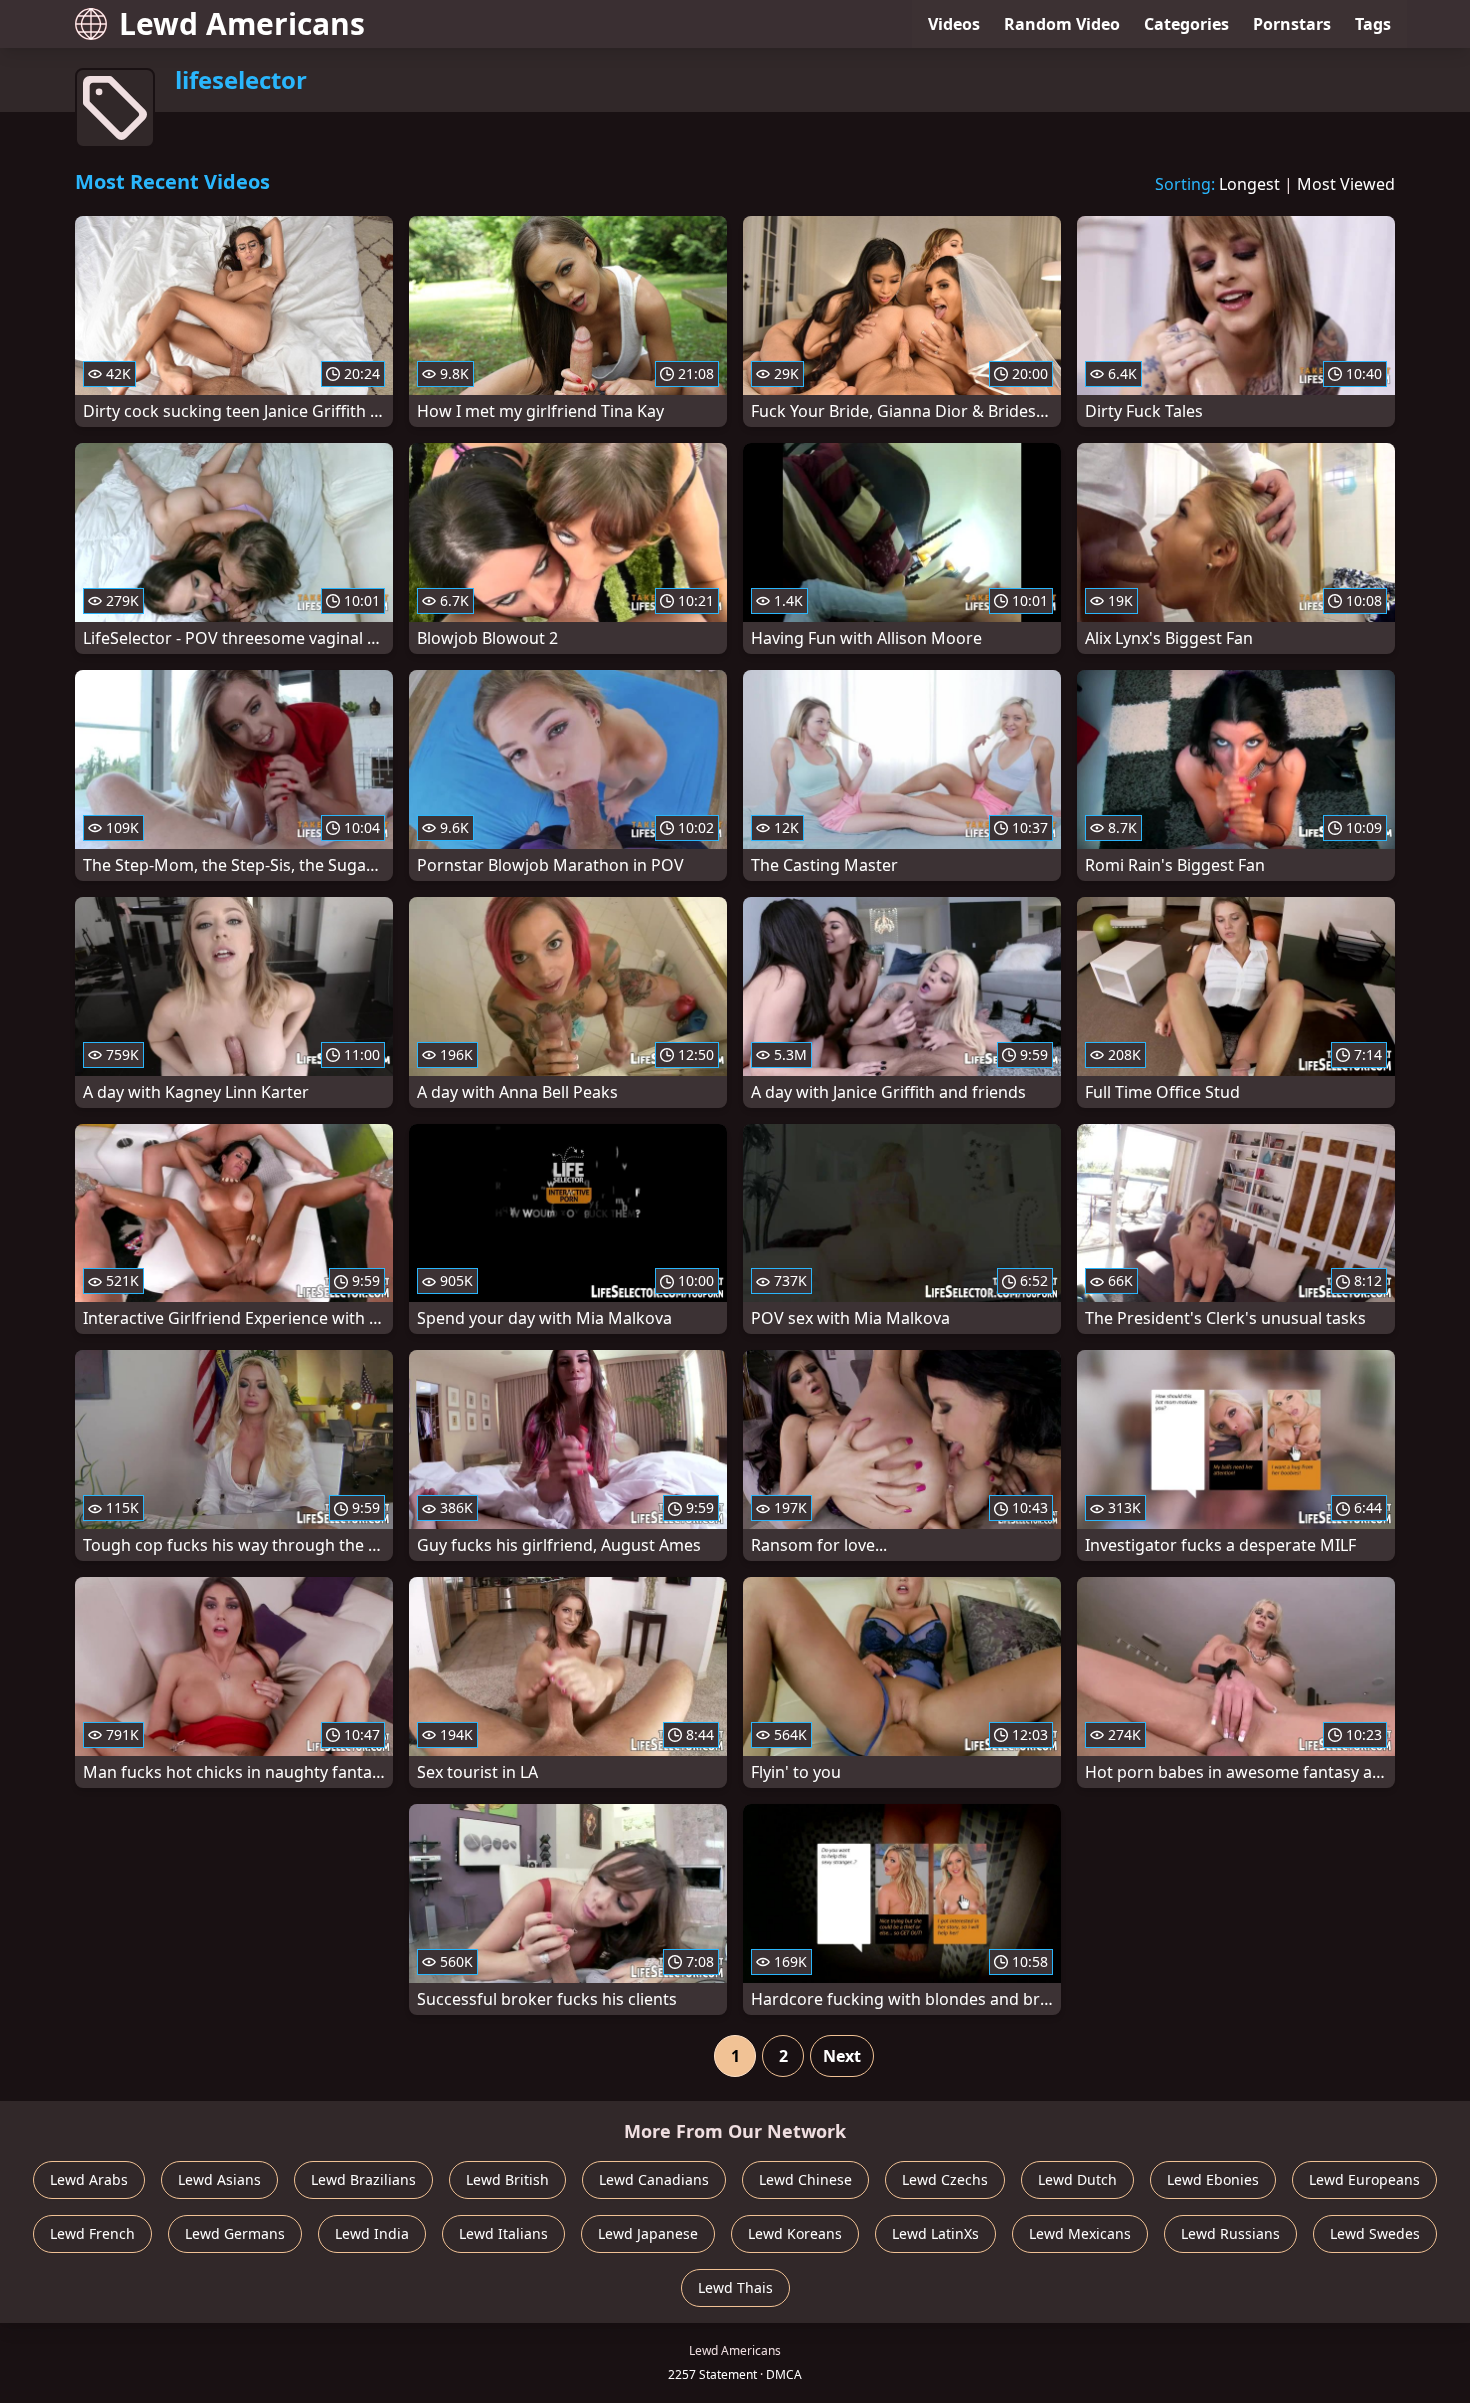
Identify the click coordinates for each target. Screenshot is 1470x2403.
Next (842, 2056)
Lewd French (92, 2233)
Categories (1186, 24)
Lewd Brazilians (363, 2179)
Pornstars (1292, 24)
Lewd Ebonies (1213, 2179)
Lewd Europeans (1364, 2179)
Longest (1249, 184)
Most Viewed (1346, 184)
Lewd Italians (503, 2233)
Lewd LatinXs (935, 2233)
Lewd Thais (735, 2287)
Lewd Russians (1230, 2233)
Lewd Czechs (945, 2179)
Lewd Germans (235, 2233)
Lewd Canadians (654, 2179)
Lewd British (507, 2179)
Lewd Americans (242, 23)
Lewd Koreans (795, 2233)
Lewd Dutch (1077, 2179)
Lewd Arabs (89, 2179)
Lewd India (372, 2233)
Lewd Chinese (805, 2179)
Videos (954, 24)
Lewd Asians (219, 2179)
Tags (1373, 24)
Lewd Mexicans (1080, 2233)
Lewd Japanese (648, 2233)
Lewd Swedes (1375, 2233)
